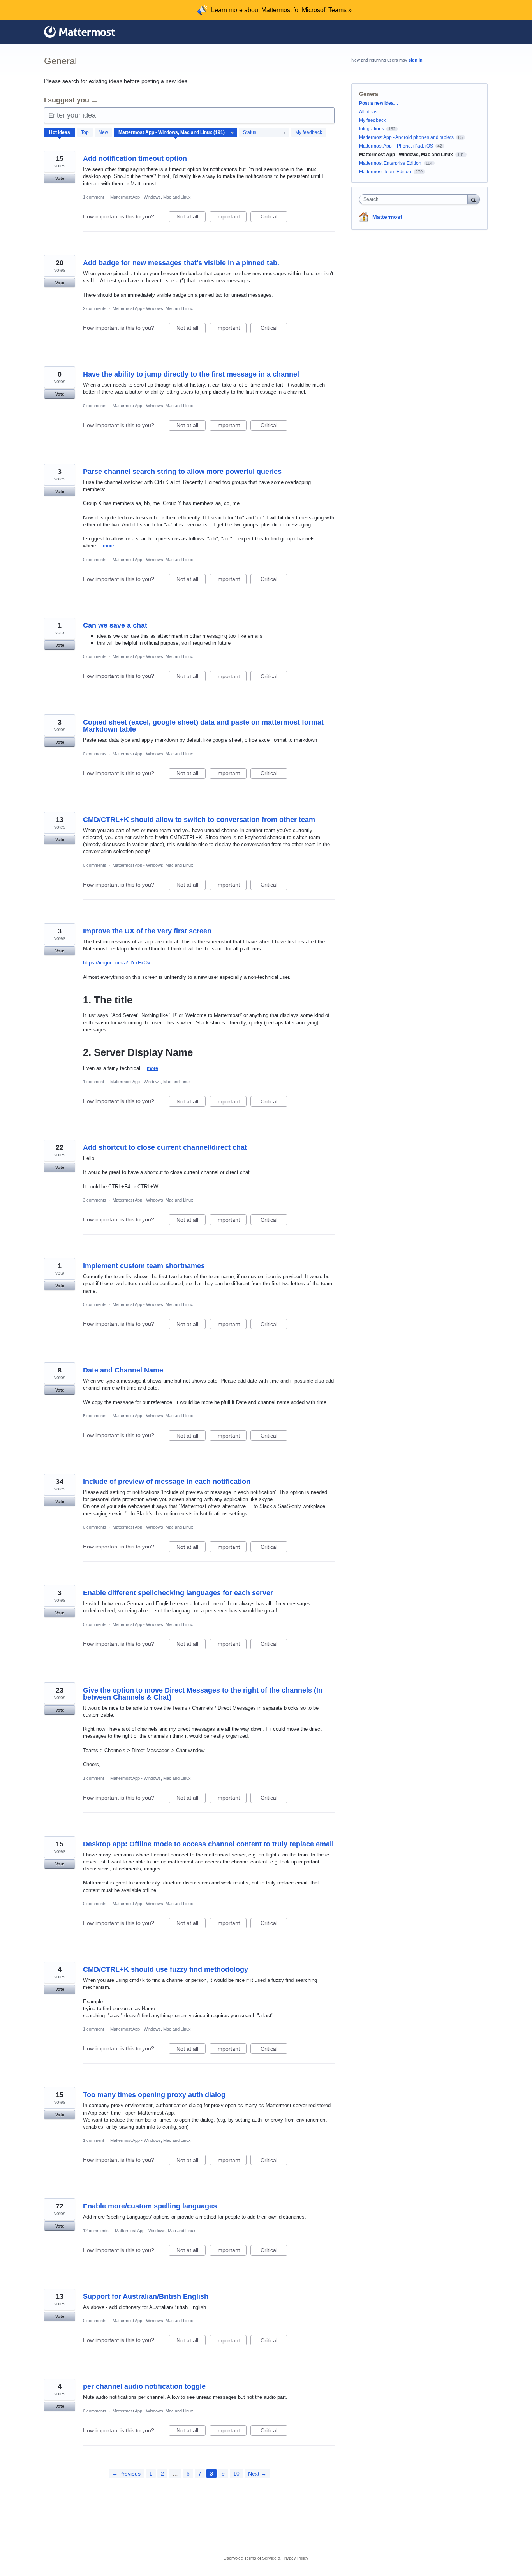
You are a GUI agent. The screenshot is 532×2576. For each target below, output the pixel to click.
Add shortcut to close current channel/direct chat (165, 1147)
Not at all (191, 218)
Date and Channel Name (123, 1370)
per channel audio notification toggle (144, 2386)
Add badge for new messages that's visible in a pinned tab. (181, 263)
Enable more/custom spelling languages (150, 2206)
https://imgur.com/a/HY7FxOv (117, 963)
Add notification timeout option (135, 158)
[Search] (474, 199)
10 (236, 2474)
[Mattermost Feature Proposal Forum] (79, 32)
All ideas (368, 112)
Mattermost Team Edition (385, 172)
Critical (274, 218)
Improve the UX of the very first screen (147, 931)
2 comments (95, 308)
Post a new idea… (379, 103)
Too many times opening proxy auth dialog (154, 2095)
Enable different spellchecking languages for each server (178, 1593)
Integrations (372, 129)
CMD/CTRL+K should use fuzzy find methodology (166, 1969)
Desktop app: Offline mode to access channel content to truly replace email (208, 1844)
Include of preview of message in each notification (167, 1482)
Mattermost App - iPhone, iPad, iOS (396, 146)
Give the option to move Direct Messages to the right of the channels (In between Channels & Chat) (203, 1694)
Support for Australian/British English (146, 2296)
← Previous (126, 2474)
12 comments (96, 2231)
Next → (257, 2474)
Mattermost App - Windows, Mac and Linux (151, 197)
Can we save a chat (115, 625)
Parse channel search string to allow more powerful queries (182, 472)
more (108, 546)
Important (231, 218)
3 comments (95, 1200)
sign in (416, 60)
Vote (60, 178)
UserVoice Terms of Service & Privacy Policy (266, 2558)
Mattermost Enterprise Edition (391, 163)
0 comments (95, 406)
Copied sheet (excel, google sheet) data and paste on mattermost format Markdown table (203, 726)
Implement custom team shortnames (144, 1266)
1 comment (93, 197)
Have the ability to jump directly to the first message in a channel (191, 374)
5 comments (95, 1416)
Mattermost (387, 217)
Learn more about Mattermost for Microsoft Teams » (281, 10)
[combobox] (415, 199)
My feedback (309, 132)
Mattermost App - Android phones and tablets (406, 137)
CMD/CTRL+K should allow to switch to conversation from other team (199, 820)
